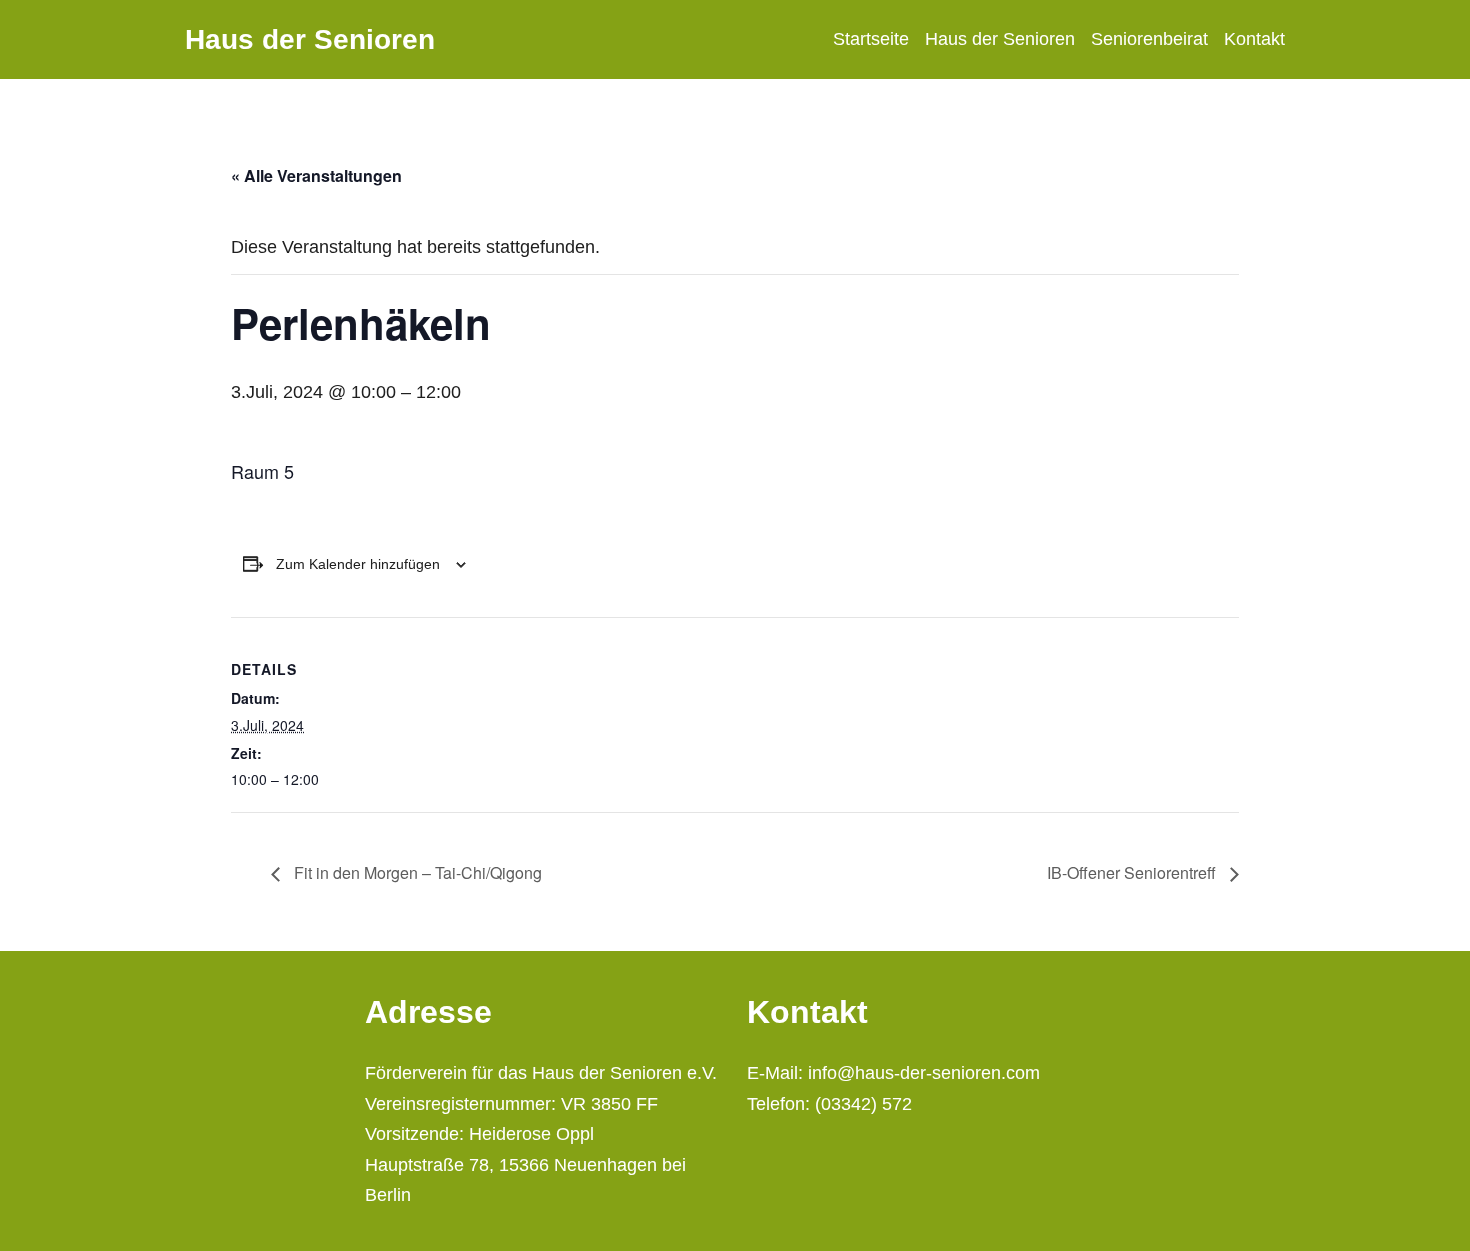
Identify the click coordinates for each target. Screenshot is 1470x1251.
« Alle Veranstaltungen (316, 175)
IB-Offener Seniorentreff (1133, 872)
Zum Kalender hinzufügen (358, 564)
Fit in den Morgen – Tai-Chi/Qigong (416, 872)
